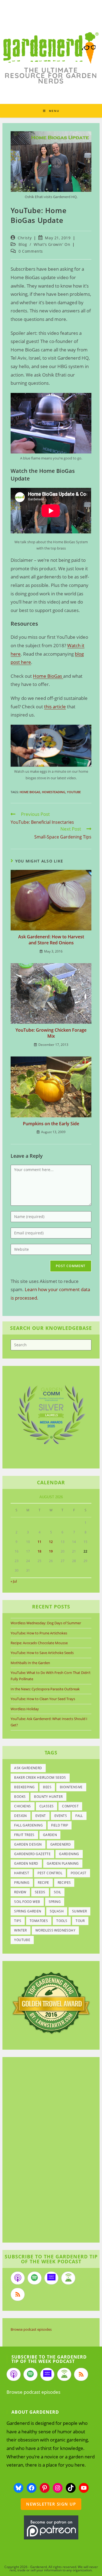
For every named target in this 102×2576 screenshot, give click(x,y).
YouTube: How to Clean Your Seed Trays (43, 1699)
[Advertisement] (48, 2151)
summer (79, 1911)
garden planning (63, 1863)
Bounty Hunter (48, 1797)
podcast (79, 1873)
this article (55, 707)
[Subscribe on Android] (68, 2278)
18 (39, 1551)
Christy (25, 238)
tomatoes (39, 1921)
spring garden (28, 1911)
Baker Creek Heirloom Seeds (40, 1777)
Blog (23, 244)
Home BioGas (48, 676)
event (41, 1816)
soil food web (27, 1902)
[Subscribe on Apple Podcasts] (18, 2278)
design (20, 1816)
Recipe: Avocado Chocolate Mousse (39, 1643)
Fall (79, 1816)
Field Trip (60, 1825)
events (61, 1816)
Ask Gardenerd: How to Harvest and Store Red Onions (51, 940)
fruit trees (24, 1835)
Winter (20, 1930)
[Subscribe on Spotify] (35, 2278)
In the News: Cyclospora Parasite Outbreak (45, 1689)
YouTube (74, 792)
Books (20, 1797)
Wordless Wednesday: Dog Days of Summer (46, 1623)
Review (20, 1892)
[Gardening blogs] (51, 2002)
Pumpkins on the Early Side (51, 1124)
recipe (43, 1883)
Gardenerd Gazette (32, 1854)
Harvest (22, 1873)
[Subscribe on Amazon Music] (51, 2278)
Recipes (64, 1883)
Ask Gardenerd (28, 1768)
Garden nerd (26, 1863)
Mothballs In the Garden (30, 1663)
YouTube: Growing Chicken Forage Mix (51, 1033)
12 (51, 1542)
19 (51, 1551)
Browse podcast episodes (31, 2329)
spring (55, 1902)
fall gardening (28, 1825)
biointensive (71, 1787)
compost (70, 1806)
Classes (47, 1806)
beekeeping (24, 1787)
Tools (62, 1921)
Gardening (69, 1854)
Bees (47, 1787)
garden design (28, 1844)
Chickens (22, 1806)
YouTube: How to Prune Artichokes (39, 1633)
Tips (18, 1921)
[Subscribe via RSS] (18, 2294)
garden (50, 1835)
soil (58, 1892)
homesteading (54, 792)
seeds (40, 1892)
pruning (22, 1883)
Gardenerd (61, 1844)
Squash (57, 1911)
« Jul (14, 1581)
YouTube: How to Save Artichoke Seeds (42, 1653)
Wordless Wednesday (55, 1930)
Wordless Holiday (25, 1709)
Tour (80, 1921)
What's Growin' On (52, 244)
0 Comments (31, 251)
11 (39, 1542)
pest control (50, 1873)
